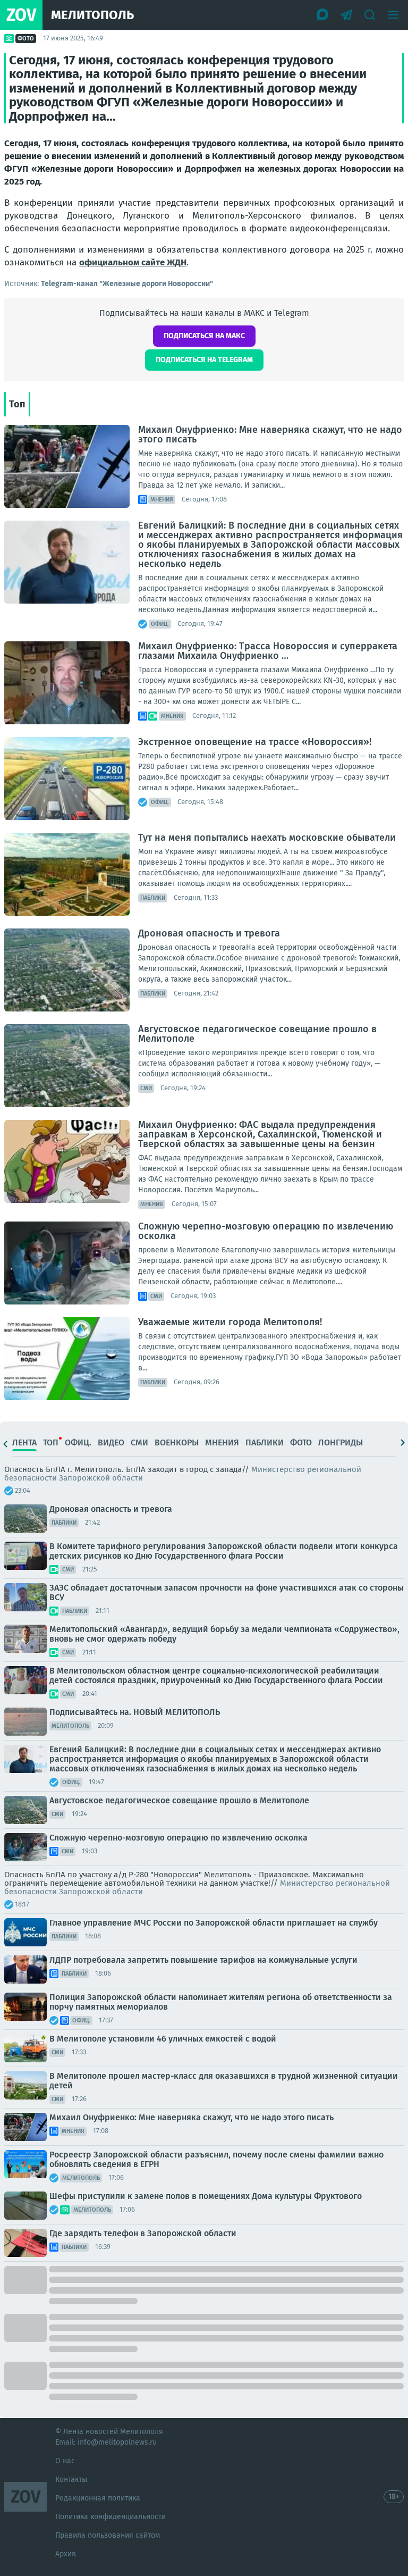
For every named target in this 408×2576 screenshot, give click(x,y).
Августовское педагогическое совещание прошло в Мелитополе (257, 1034)
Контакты (71, 2479)
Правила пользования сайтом (108, 2535)
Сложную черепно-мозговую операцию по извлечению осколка (266, 1231)
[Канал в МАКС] (323, 15)
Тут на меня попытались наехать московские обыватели (267, 838)
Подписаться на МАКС (204, 336)
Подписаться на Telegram (204, 360)
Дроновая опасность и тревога (209, 933)
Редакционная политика (98, 2498)
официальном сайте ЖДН (133, 262)
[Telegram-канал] (346, 15)
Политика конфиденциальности (110, 2517)
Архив (66, 2554)
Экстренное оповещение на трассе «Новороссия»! (255, 742)
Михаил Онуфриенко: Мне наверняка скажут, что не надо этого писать (270, 434)
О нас (65, 2461)
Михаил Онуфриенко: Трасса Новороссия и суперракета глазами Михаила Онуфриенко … (268, 651)
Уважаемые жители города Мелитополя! (230, 1322)
